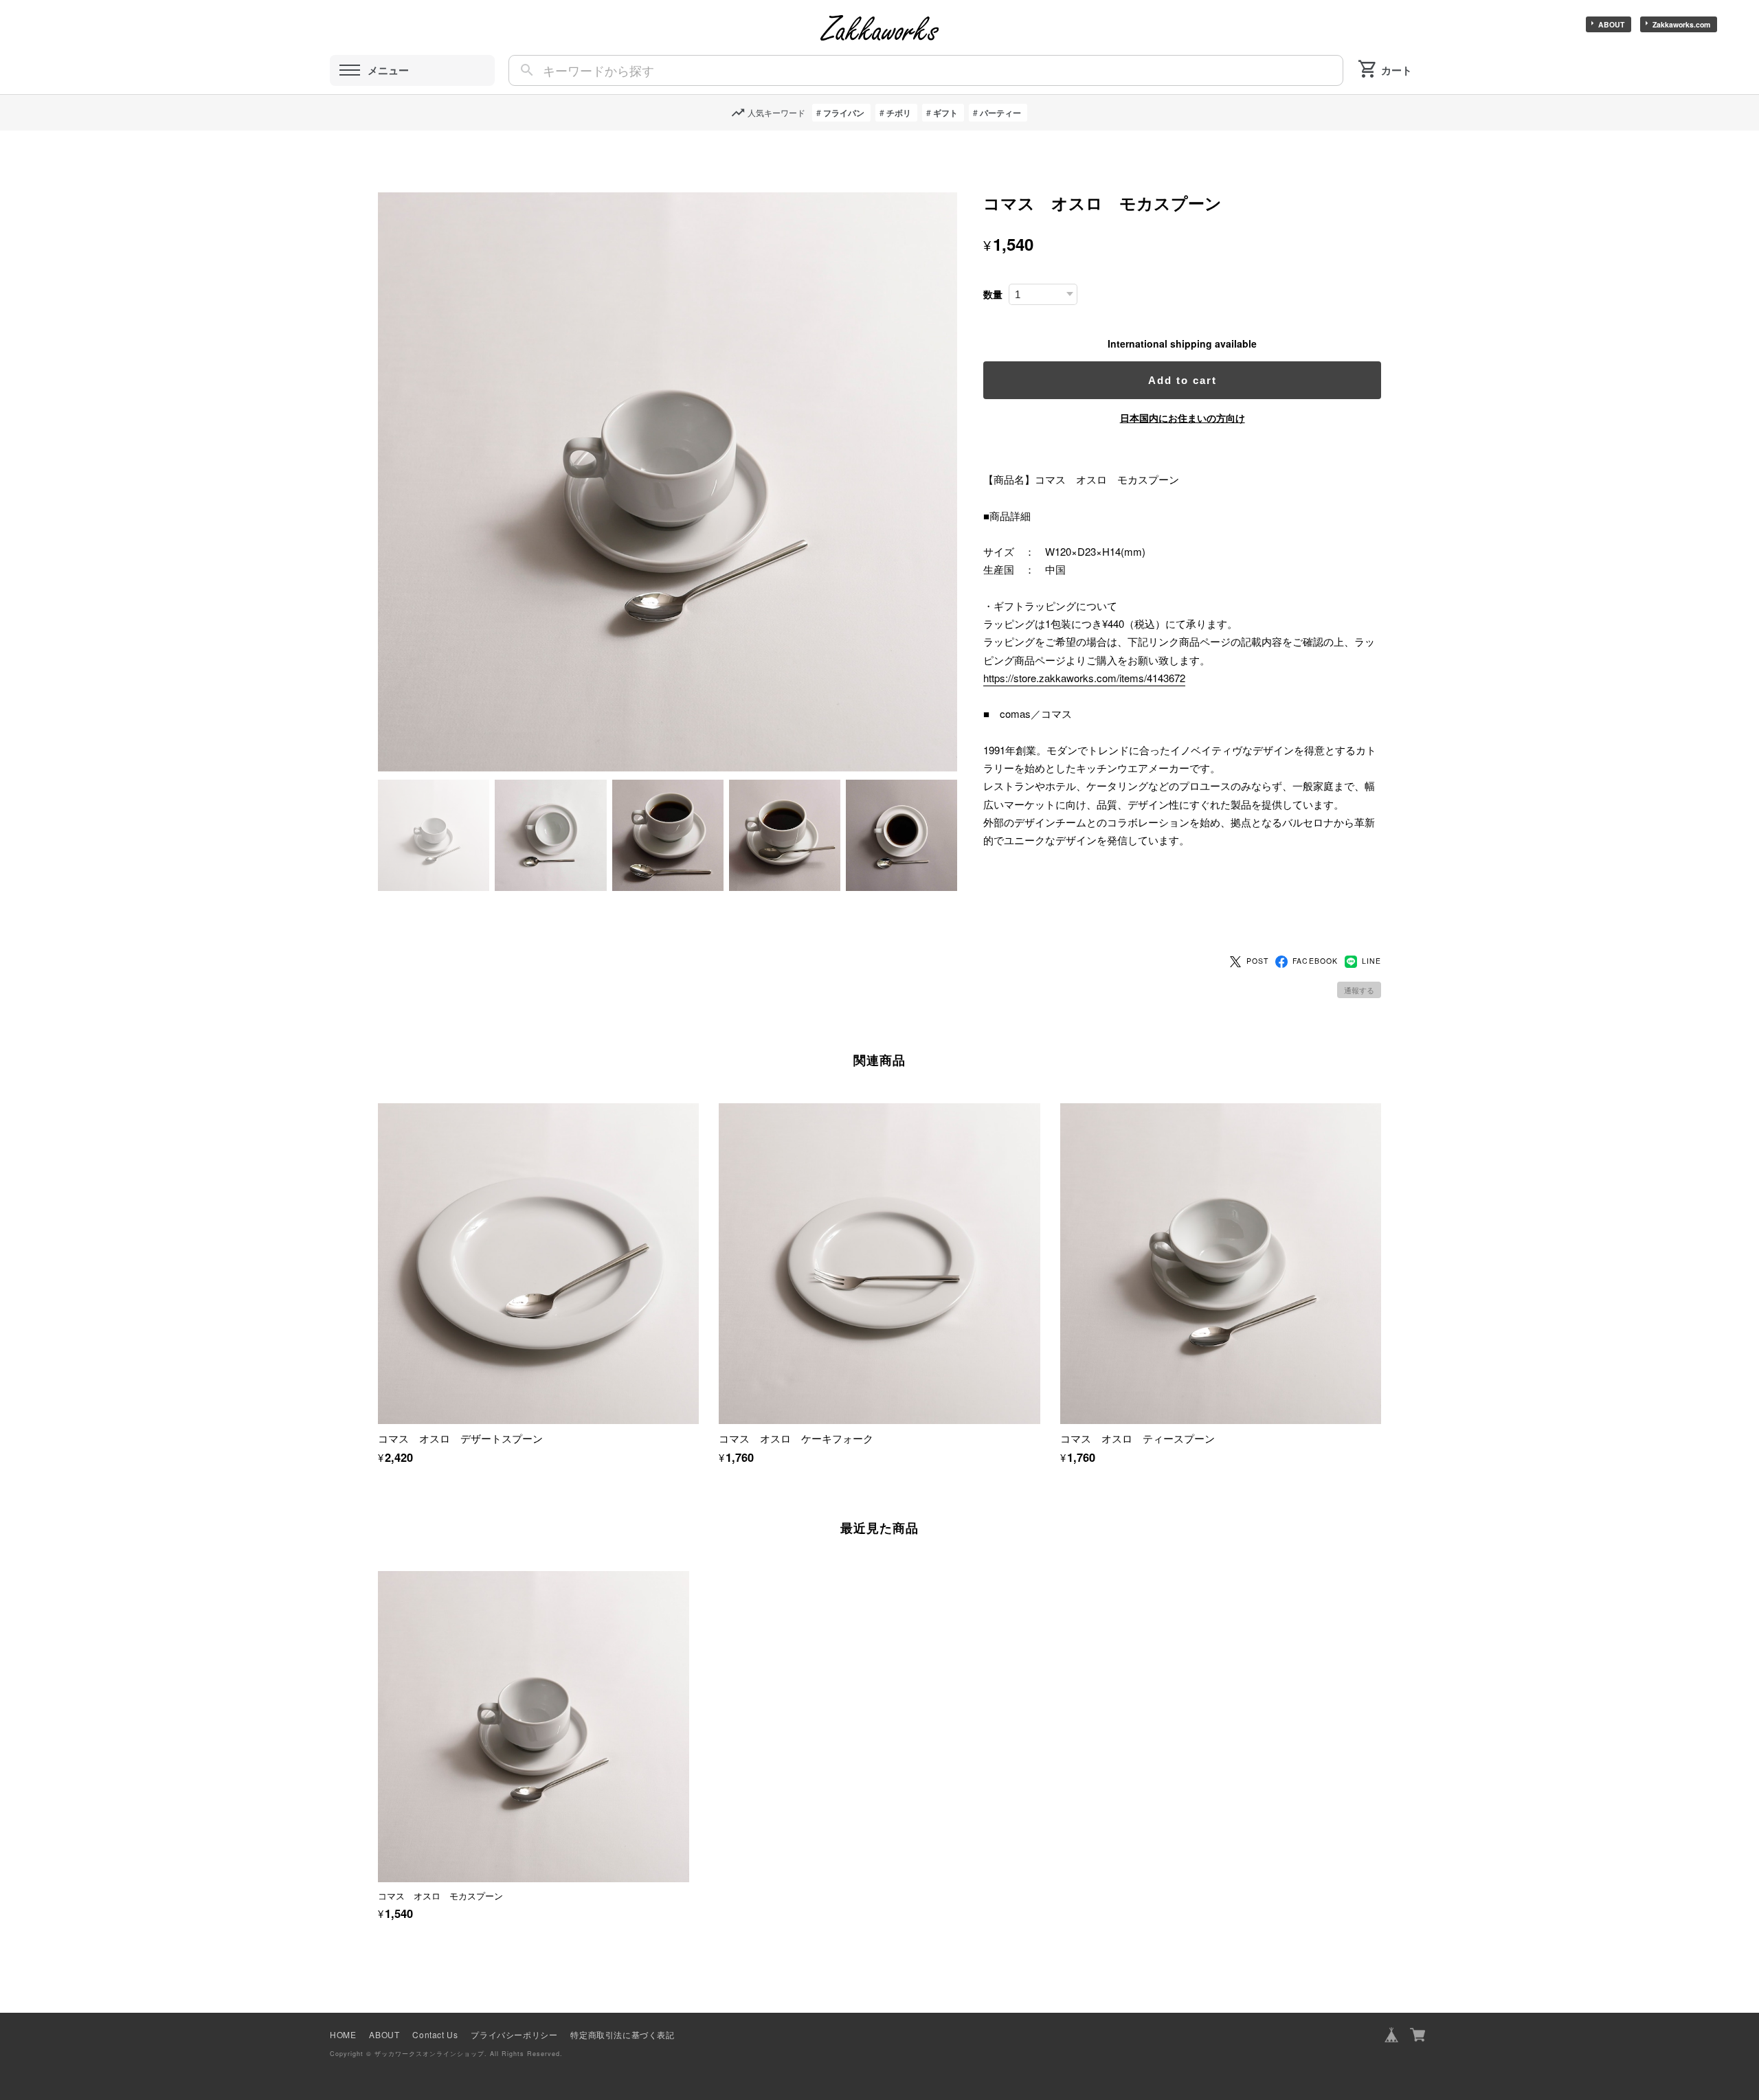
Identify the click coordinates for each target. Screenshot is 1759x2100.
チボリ (899, 113)
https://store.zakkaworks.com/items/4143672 (1084, 678)
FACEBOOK (1315, 961)
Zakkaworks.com (1681, 24)
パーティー (1000, 113)
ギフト (945, 113)
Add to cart (1183, 380)
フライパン (844, 113)
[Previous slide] (378, 1715)
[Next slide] (1381, 1715)
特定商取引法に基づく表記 (622, 2034)
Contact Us (435, 2034)
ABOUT (1611, 24)
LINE (1371, 961)
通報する (1359, 990)
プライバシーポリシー (514, 2034)
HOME (343, 2034)
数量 (993, 294)
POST (1257, 961)
